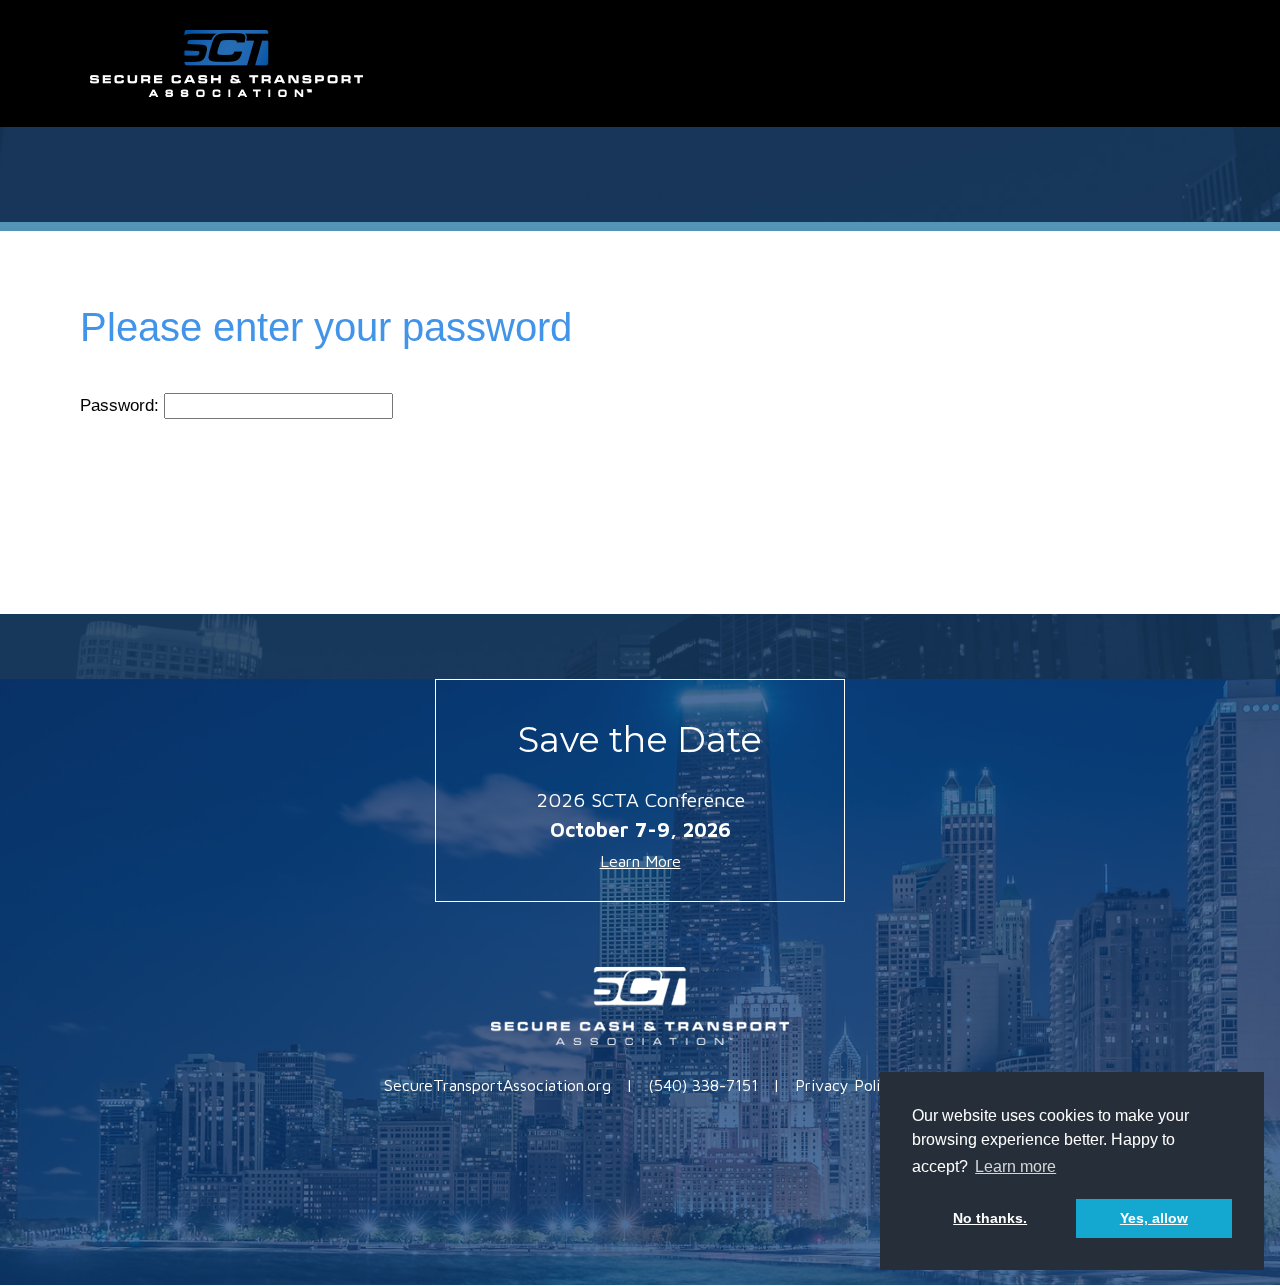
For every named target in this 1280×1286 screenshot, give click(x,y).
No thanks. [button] (990, 1218)
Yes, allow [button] (1154, 1218)
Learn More (640, 861)
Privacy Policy (846, 1085)
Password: (122, 405)
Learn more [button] (1015, 1166)
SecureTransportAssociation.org (497, 1085)
